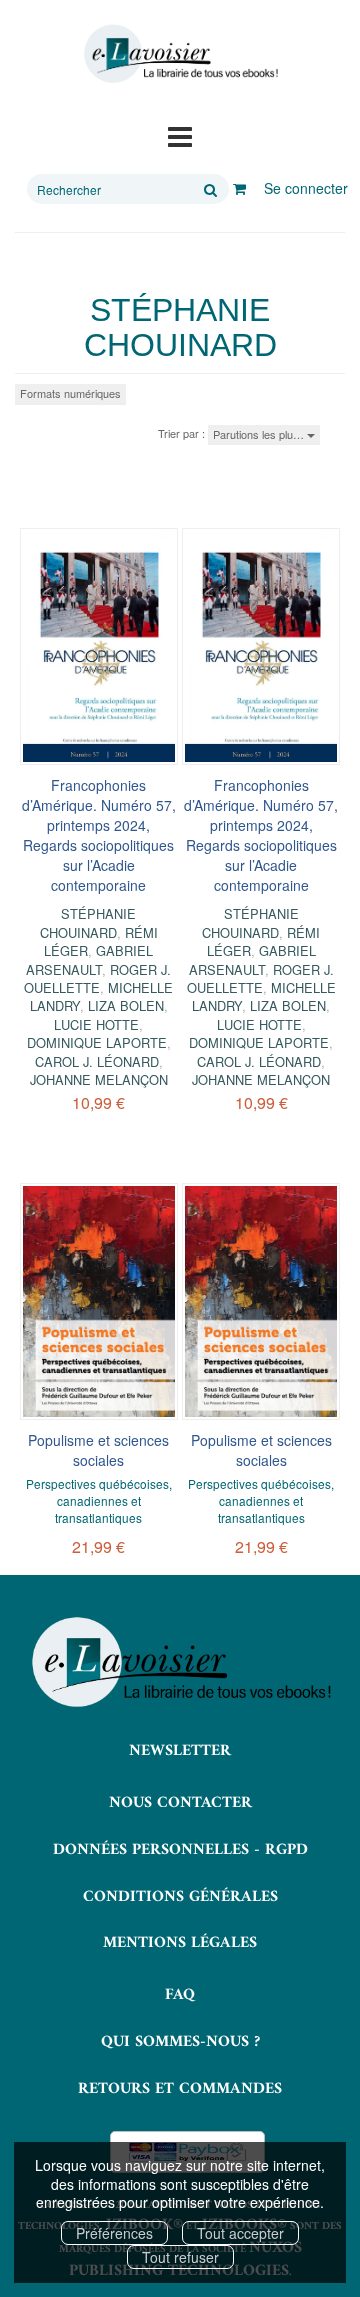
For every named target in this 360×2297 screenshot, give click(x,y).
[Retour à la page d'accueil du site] (180, 54)
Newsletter (180, 1751)
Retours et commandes (180, 2089)
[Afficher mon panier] (239, 188)
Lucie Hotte (96, 1024)
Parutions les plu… (260, 434)
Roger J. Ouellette (97, 978)
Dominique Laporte (97, 1042)
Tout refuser (180, 2257)
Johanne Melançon (99, 1079)
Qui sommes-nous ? (180, 2042)
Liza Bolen (126, 1005)
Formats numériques (70, 393)
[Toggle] (180, 135)
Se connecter (306, 188)
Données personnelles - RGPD (180, 1850)
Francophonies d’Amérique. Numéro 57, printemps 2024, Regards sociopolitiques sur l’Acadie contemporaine (99, 835)
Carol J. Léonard (97, 1061)
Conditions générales (180, 1897)
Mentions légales (180, 1943)
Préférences (114, 2233)
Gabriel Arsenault (89, 959)
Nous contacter (180, 1803)
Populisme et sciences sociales (98, 1450)
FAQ (180, 1995)
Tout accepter (240, 2233)
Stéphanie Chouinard (88, 922)
